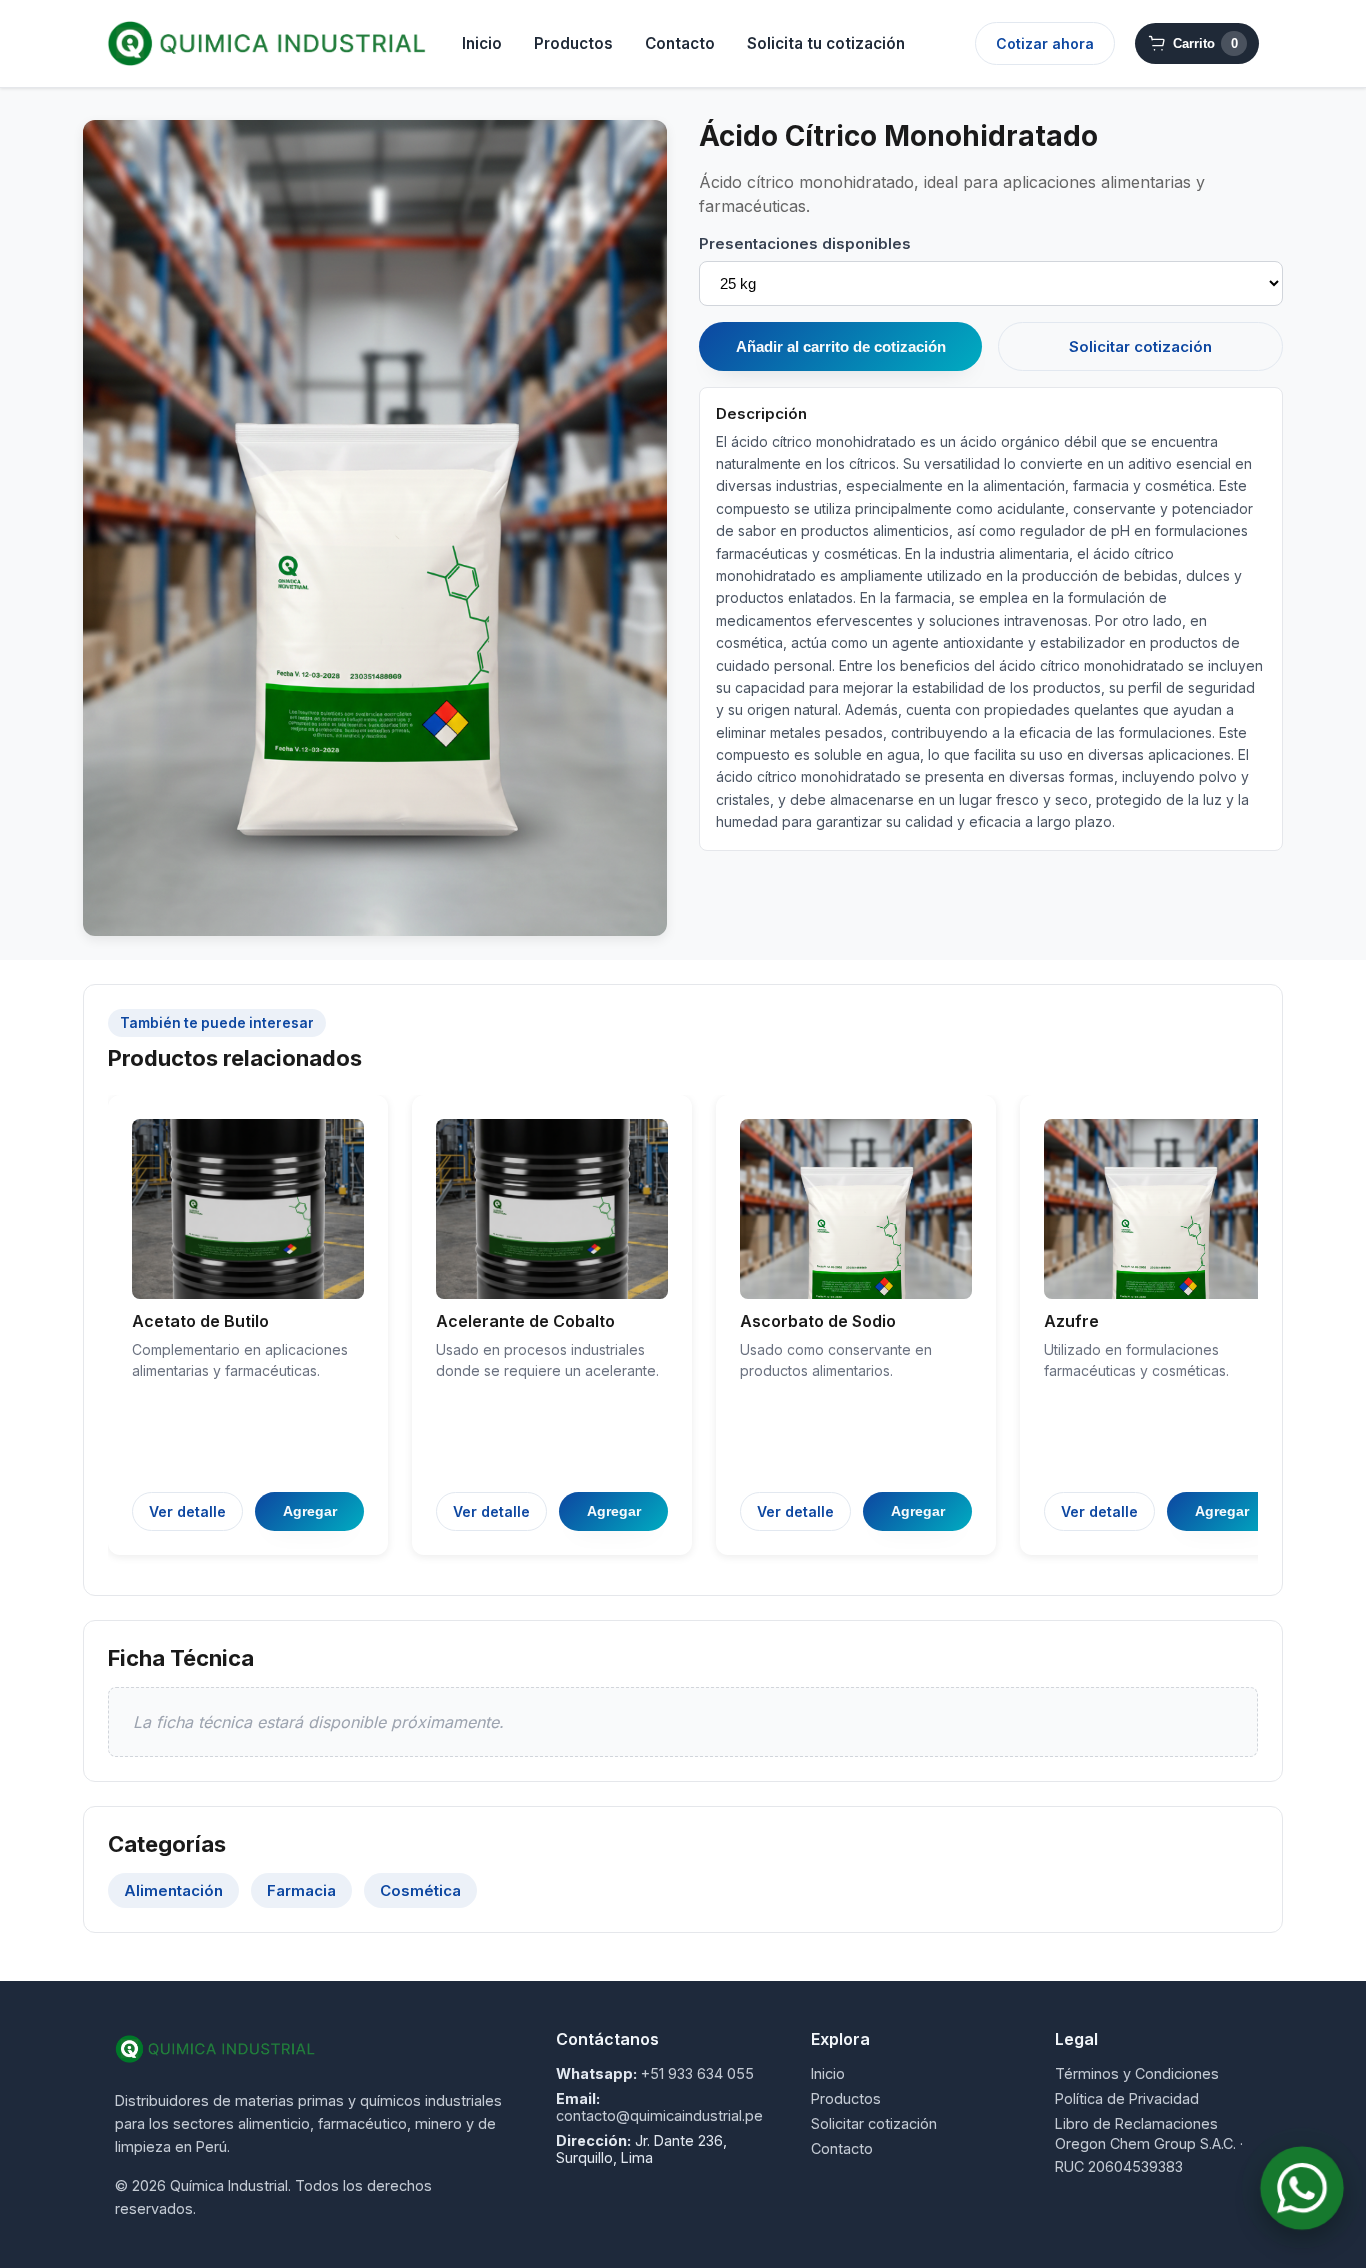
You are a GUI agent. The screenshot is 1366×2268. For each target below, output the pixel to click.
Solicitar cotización (1140, 346)
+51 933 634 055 (697, 2073)
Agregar (310, 1511)
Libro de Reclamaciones (1136, 2123)
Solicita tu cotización (826, 43)
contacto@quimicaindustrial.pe (659, 2115)
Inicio (482, 43)
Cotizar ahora (1045, 43)
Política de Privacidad (1127, 2098)
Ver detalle (187, 1511)
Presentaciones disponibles (805, 243)
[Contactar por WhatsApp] (1302, 2188)
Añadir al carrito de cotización (841, 346)
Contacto (680, 43)
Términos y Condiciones (1137, 2073)
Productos (573, 43)
